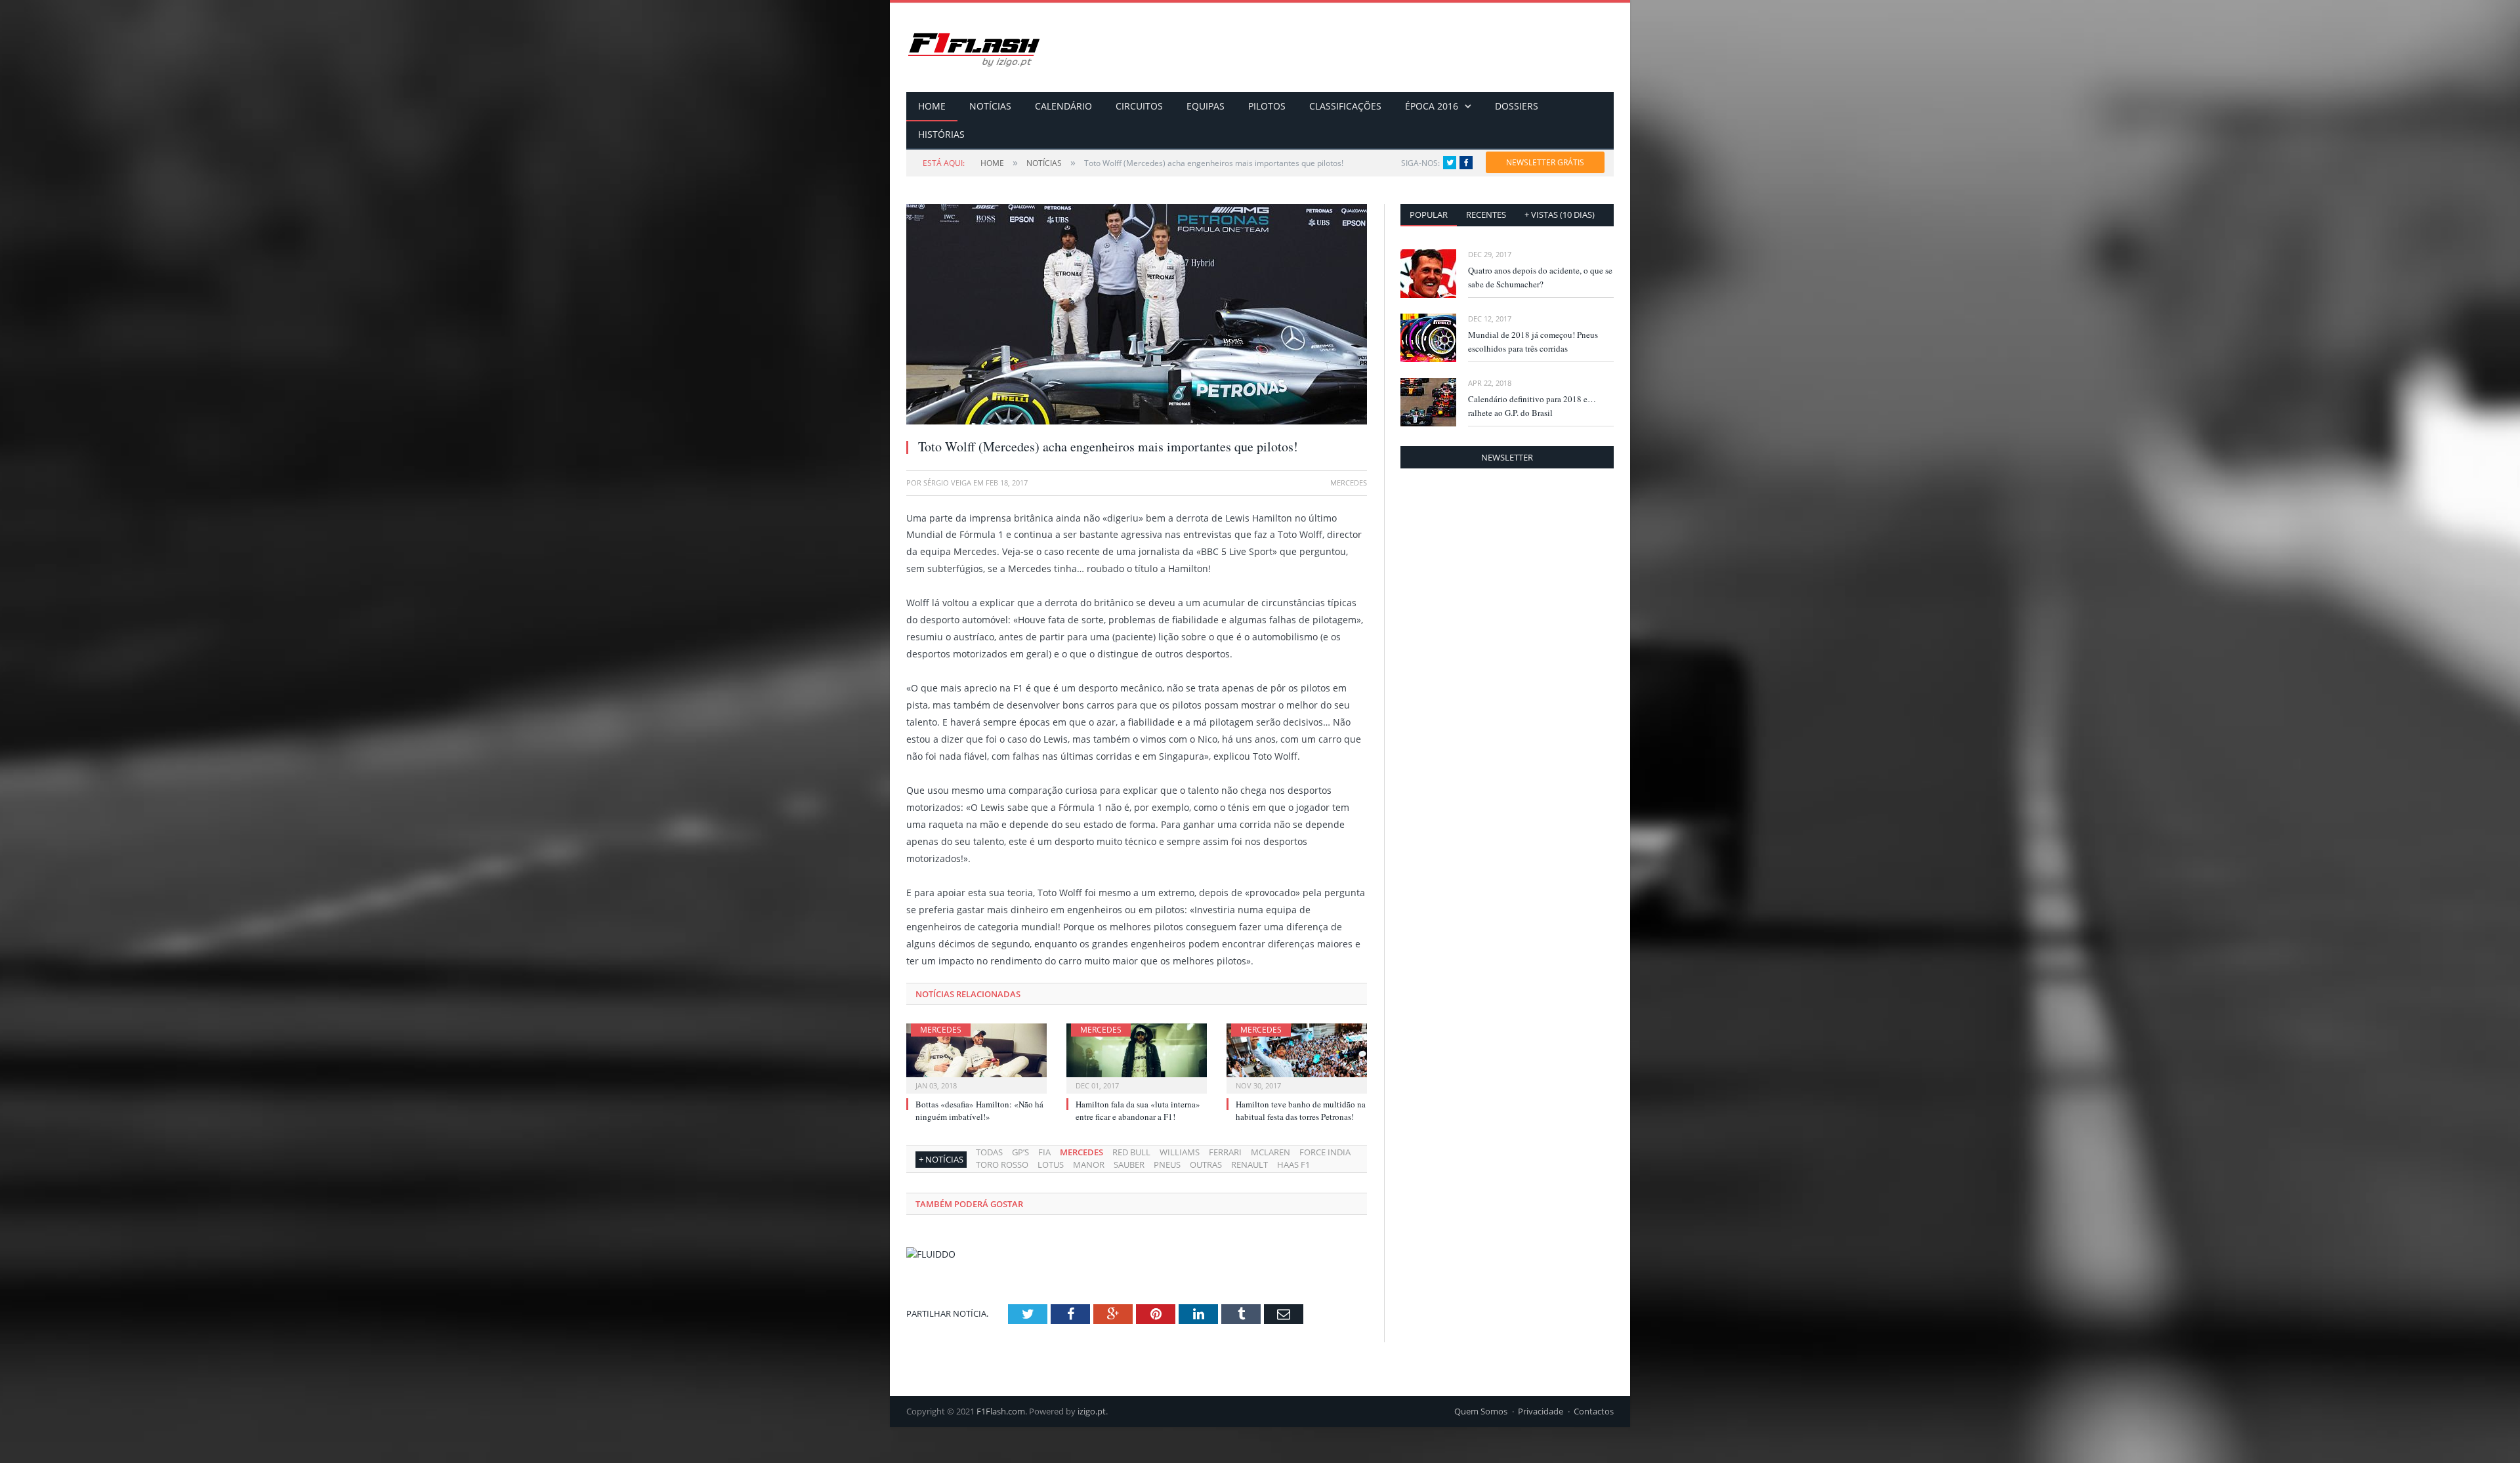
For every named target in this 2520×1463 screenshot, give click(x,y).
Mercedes (941, 1030)
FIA (1044, 1152)
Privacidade (1541, 1411)
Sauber (1129, 1164)
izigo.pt (1092, 1411)
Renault (1249, 1164)
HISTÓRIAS (941, 134)
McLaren (1270, 1152)
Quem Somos (1481, 1411)
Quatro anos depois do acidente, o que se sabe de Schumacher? (1540, 277)
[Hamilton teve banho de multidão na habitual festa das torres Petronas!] (1297, 1057)
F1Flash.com (1001, 1411)
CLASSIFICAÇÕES (1345, 106)
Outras (1206, 1164)
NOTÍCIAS (990, 106)
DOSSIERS (1517, 106)
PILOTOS (1267, 106)
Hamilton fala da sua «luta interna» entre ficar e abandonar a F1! (1138, 1110)
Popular (1429, 215)
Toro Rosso (1002, 1164)
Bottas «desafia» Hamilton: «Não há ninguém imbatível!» (979, 1110)
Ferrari (1225, 1152)
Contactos (1594, 1411)
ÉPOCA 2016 (1432, 106)
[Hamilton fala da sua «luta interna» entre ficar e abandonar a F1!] (1137, 1057)
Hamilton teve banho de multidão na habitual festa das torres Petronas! (1301, 1110)
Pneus (1167, 1164)
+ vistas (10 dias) (1560, 215)
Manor (1089, 1164)
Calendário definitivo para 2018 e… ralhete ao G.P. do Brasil (1532, 406)
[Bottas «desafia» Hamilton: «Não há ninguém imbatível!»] (976, 1057)
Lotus (1051, 1164)
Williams (1180, 1152)
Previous (932, 308)
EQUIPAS (1206, 106)
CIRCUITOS (1139, 106)
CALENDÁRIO (1063, 106)
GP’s (1020, 1152)
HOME (932, 106)
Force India (1325, 1152)
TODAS (989, 1152)
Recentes (1486, 215)
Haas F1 (1293, 1164)
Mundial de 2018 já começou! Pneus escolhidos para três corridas (1533, 341)
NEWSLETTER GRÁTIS (1545, 162)
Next (1342, 308)
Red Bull (1131, 1152)
